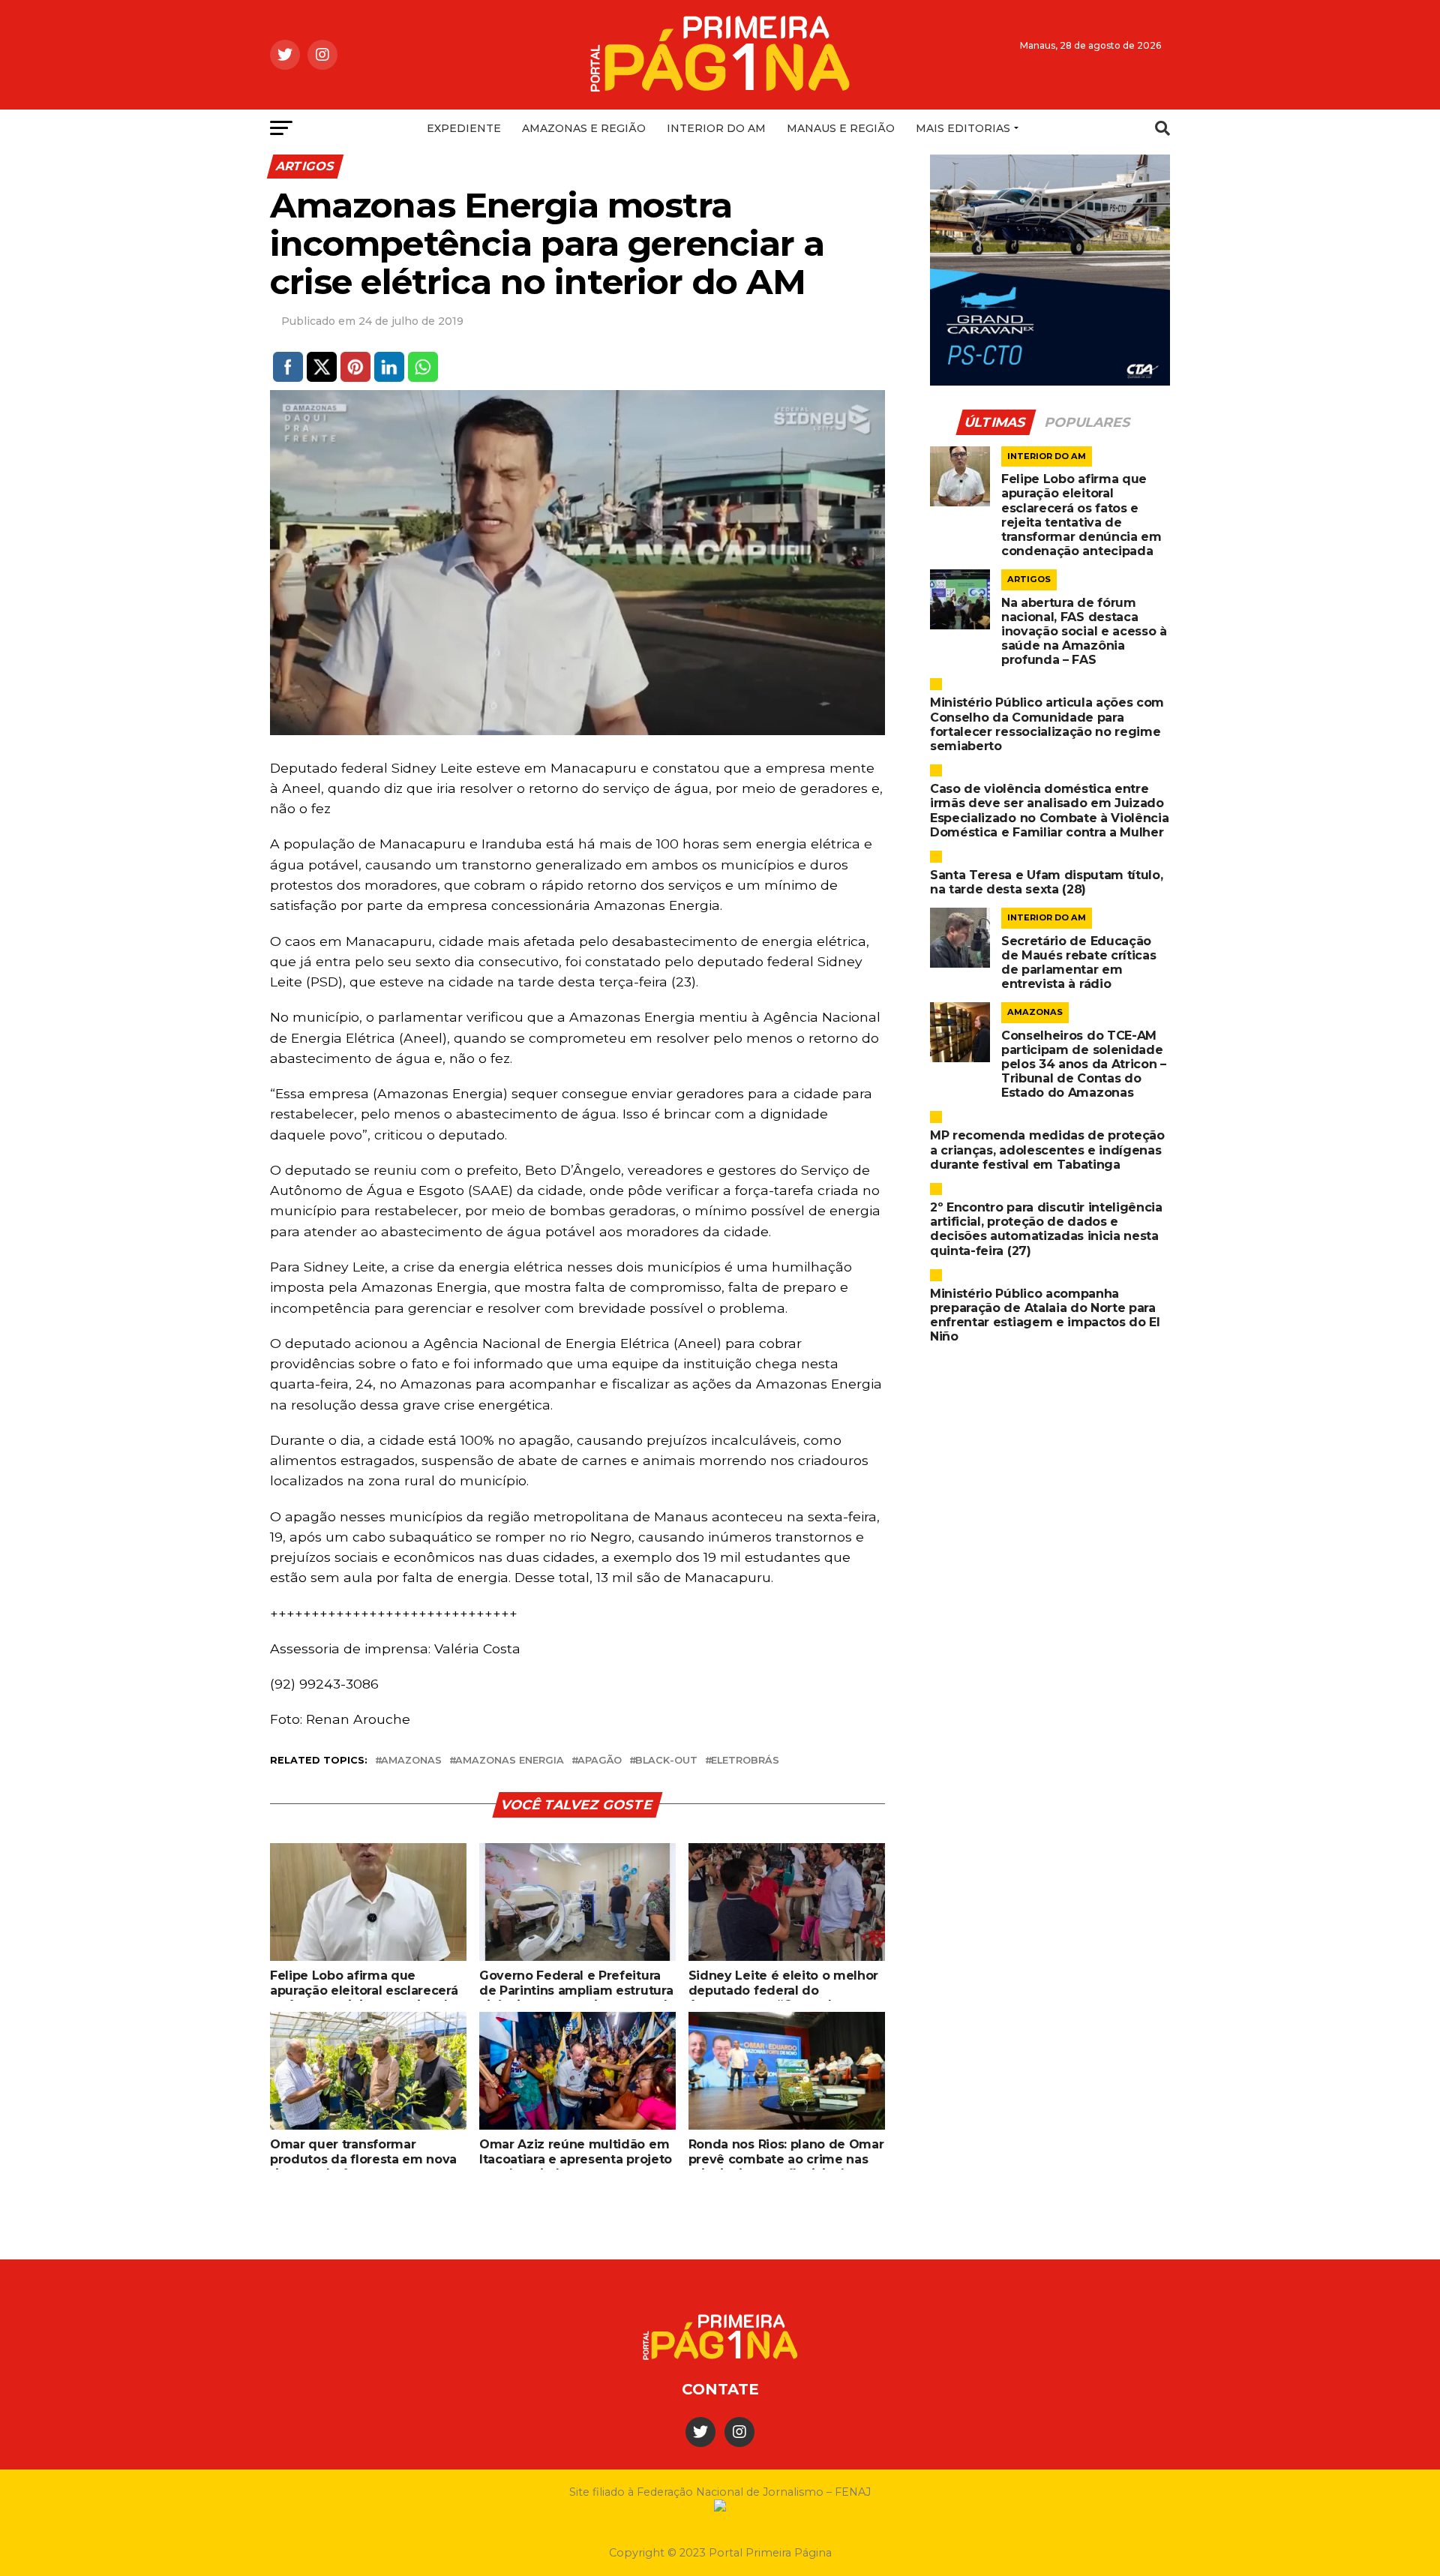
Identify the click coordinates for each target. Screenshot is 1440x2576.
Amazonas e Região (584, 128)
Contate (720, 2389)
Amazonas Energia (510, 1761)
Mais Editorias (963, 128)
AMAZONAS (411, 1761)
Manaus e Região (841, 128)
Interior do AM (716, 128)
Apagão (600, 1761)
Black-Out (666, 1761)
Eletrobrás (745, 1761)
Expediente (464, 128)
